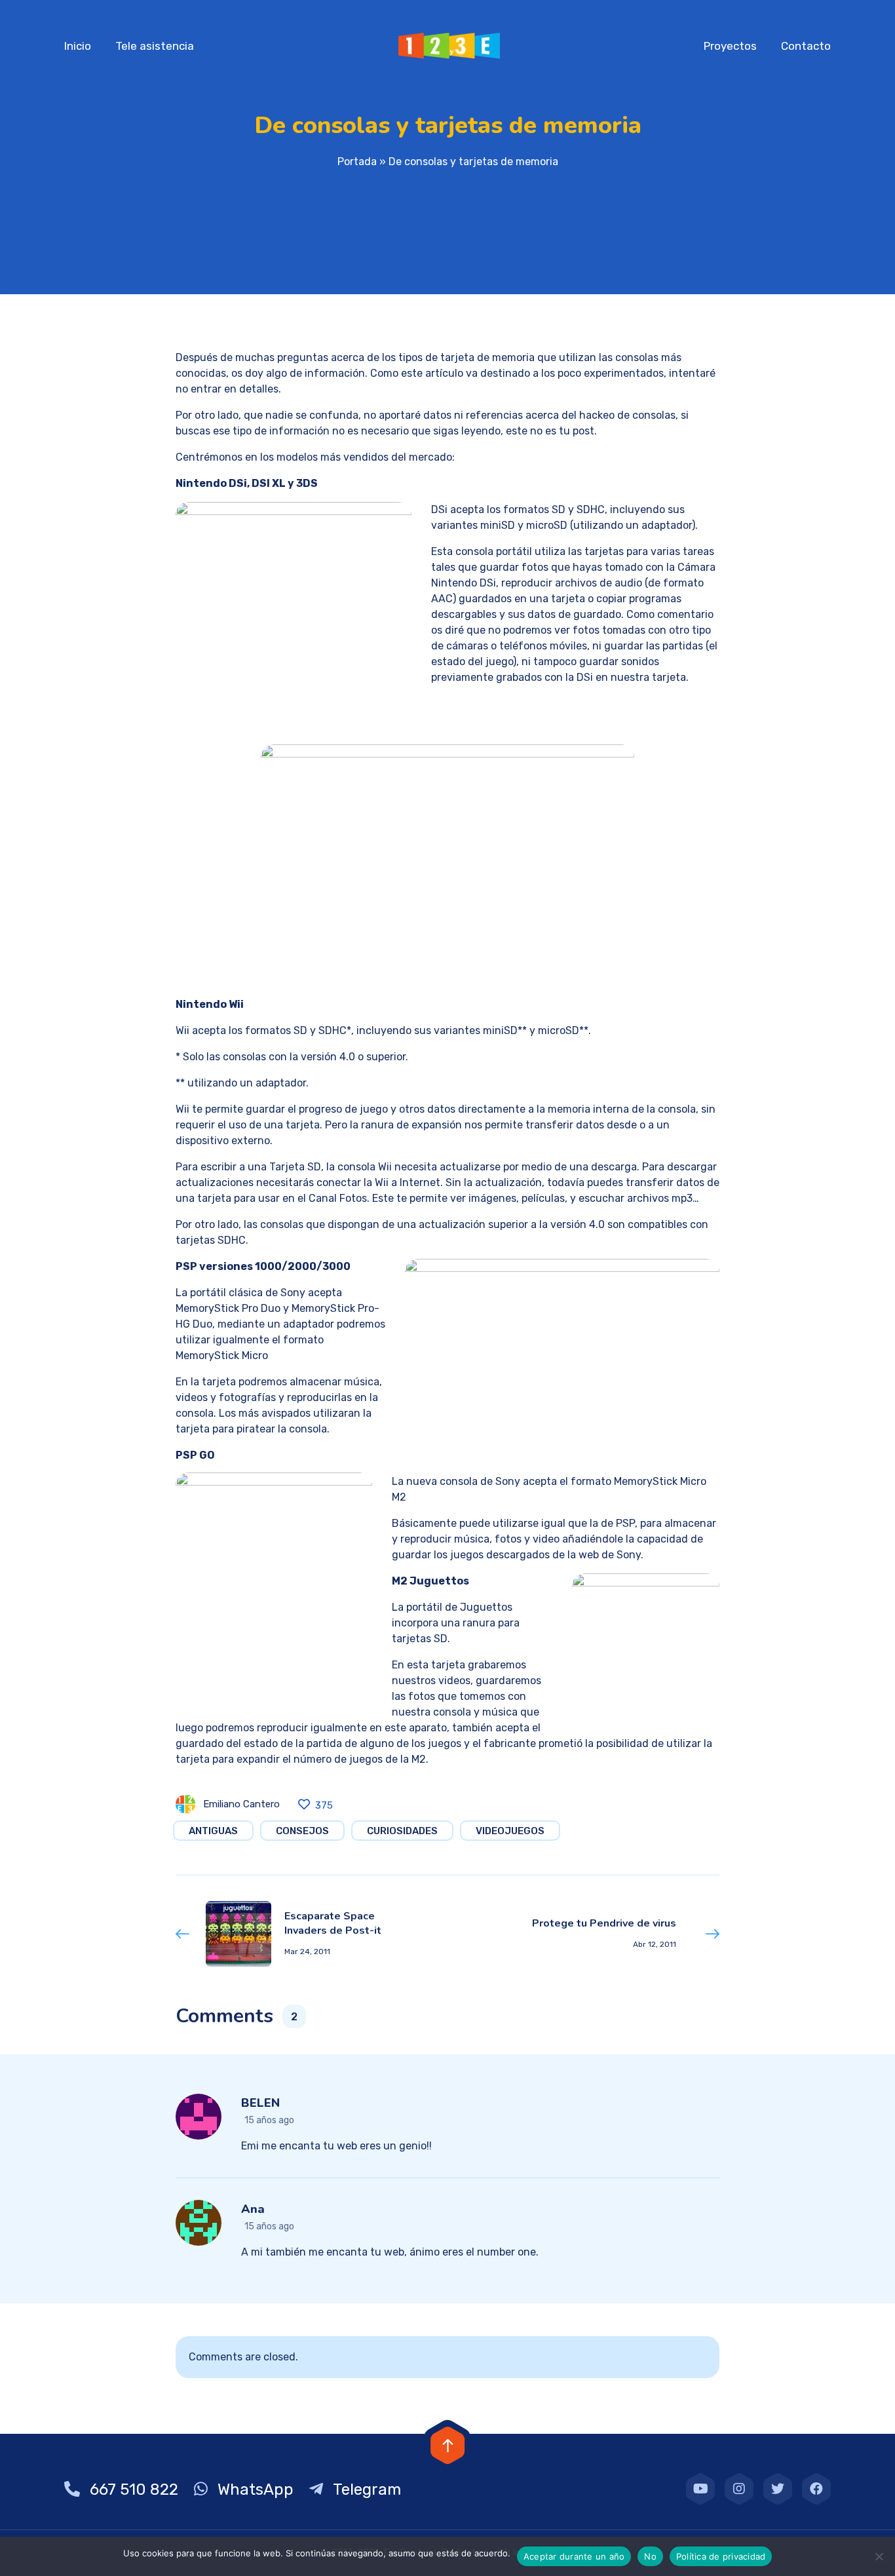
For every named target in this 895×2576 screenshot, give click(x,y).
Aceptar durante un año (574, 2556)
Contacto (806, 46)
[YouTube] (700, 2489)
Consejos (302, 1831)
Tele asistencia (155, 46)
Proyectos (730, 46)
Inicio (78, 46)
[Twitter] (778, 2489)
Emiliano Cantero (241, 1804)
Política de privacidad (721, 2556)
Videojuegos (510, 1831)
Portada (357, 162)
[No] (879, 2556)
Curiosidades (402, 1831)
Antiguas (213, 1831)
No (650, 2556)
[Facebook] (816, 2489)
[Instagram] (739, 2489)
